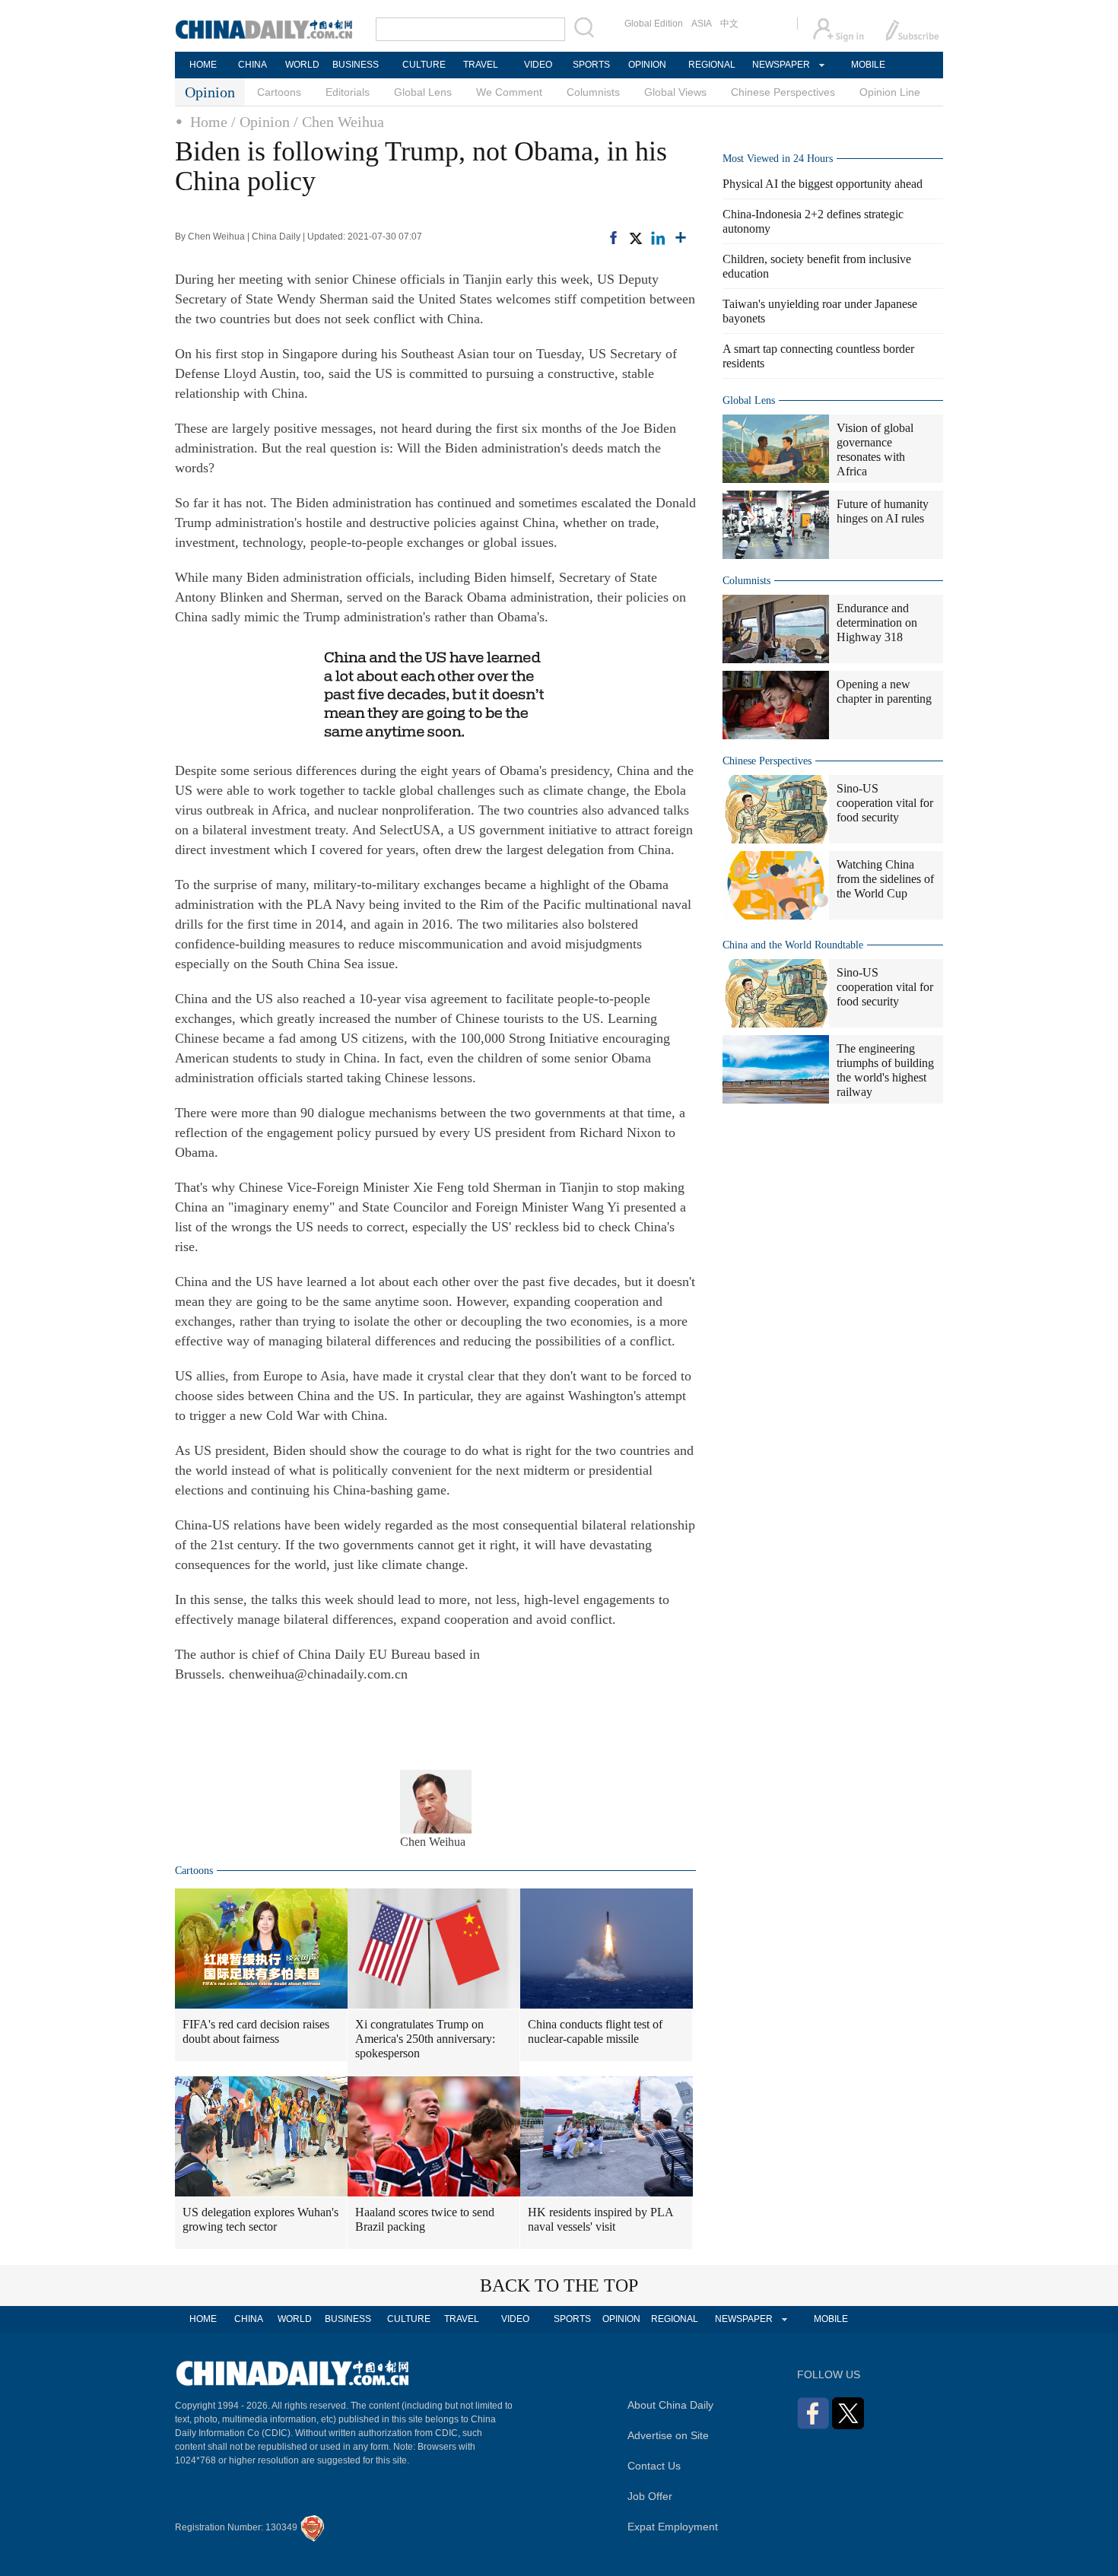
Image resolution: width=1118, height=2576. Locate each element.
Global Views (675, 92)
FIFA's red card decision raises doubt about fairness (256, 2031)
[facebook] (613, 237)
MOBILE (868, 65)
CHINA (253, 65)
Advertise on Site (668, 2435)
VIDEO (538, 65)
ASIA (702, 24)
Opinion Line (890, 92)
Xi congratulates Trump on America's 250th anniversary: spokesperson (425, 2039)
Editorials (348, 92)
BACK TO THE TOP (559, 2285)
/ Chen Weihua (339, 122)
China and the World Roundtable (793, 945)
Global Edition (654, 24)
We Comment (509, 92)
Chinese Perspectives (783, 92)
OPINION (647, 65)
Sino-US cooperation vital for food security (885, 803)
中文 (729, 24)
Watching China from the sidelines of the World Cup (885, 879)
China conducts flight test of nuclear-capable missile (595, 2031)
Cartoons (279, 92)
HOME (203, 65)
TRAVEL (481, 65)
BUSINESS (356, 65)
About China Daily (670, 2405)
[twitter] (635, 237)
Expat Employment (673, 2527)
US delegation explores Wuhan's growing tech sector (260, 2219)
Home (209, 122)
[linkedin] (658, 237)
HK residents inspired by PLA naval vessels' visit (601, 2219)
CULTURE (424, 65)
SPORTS (591, 65)
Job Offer (650, 2496)
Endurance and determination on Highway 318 (877, 623)
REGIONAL (712, 65)
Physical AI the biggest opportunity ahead (823, 184)
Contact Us (654, 2466)
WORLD (302, 65)
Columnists (593, 92)
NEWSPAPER (780, 65)
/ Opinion (260, 122)
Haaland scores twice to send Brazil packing (425, 2219)
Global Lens (423, 92)
